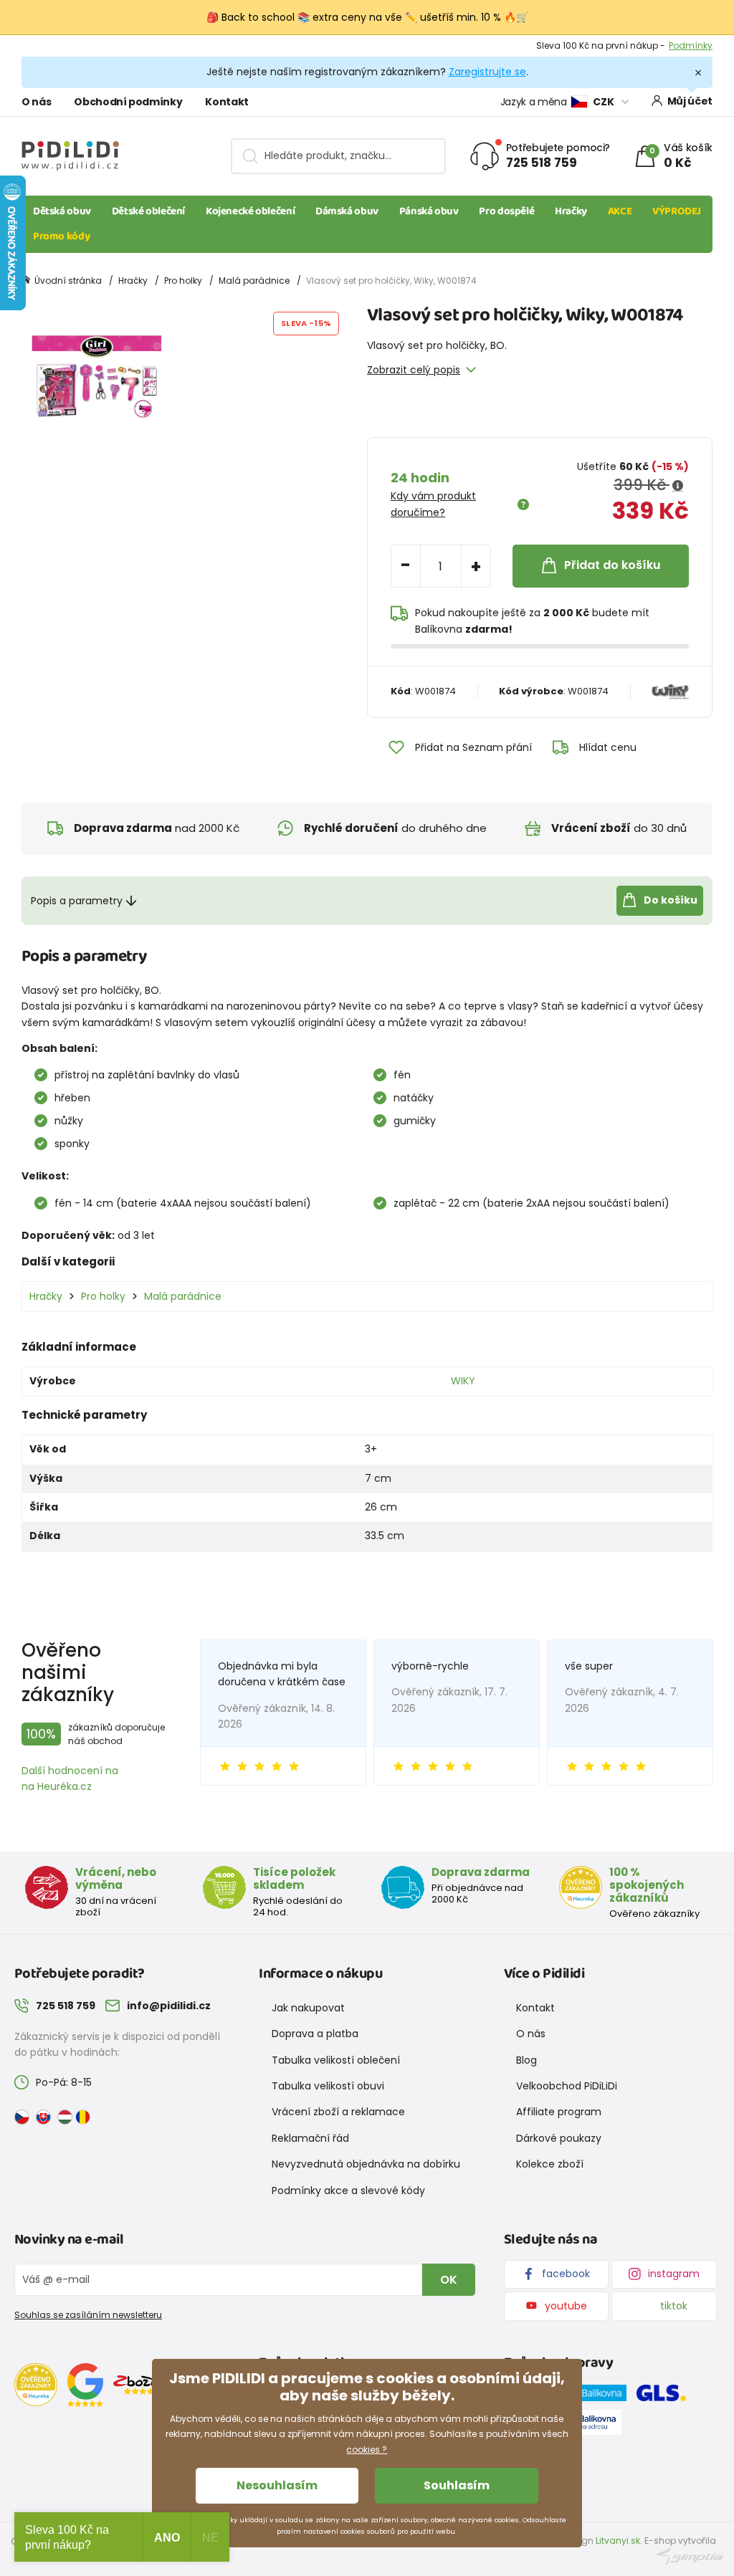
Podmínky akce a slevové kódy (348, 2190)
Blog (526, 2060)
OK (449, 2280)
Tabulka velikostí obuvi (328, 2086)
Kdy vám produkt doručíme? (433, 504)
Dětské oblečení (148, 211)
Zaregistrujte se (487, 72)
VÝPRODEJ (677, 211)
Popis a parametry (77, 901)
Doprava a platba (315, 2034)
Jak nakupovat (308, 2008)
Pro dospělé (506, 211)
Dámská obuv (347, 211)
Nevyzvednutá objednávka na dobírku (366, 2164)
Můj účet (690, 101)
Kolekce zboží (550, 2164)
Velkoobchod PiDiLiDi (567, 2086)
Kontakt (227, 102)
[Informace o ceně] (678, 486)
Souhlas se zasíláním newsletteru (88, 2315)
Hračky (571, 211)
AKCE (620, 211)
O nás (36, 102)
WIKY (463, 1381)
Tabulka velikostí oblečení (336, 2060)
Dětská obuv (62, 211)
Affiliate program (559, 2112)
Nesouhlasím (277, 2485)
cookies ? (367, 2450)
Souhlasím (457, 2485)
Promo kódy (61, 236)
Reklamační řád (310, 2138)
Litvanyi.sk (618, 2541)
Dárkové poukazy (559, 2138)
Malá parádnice (254, 281)
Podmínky (691, 46)
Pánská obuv (429, 211)
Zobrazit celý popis (414, 370)
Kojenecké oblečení (250, 211)
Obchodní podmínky (128, 102)
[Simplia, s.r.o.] (690, 2556)
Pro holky (183, 281)
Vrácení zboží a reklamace (338, 2112)
